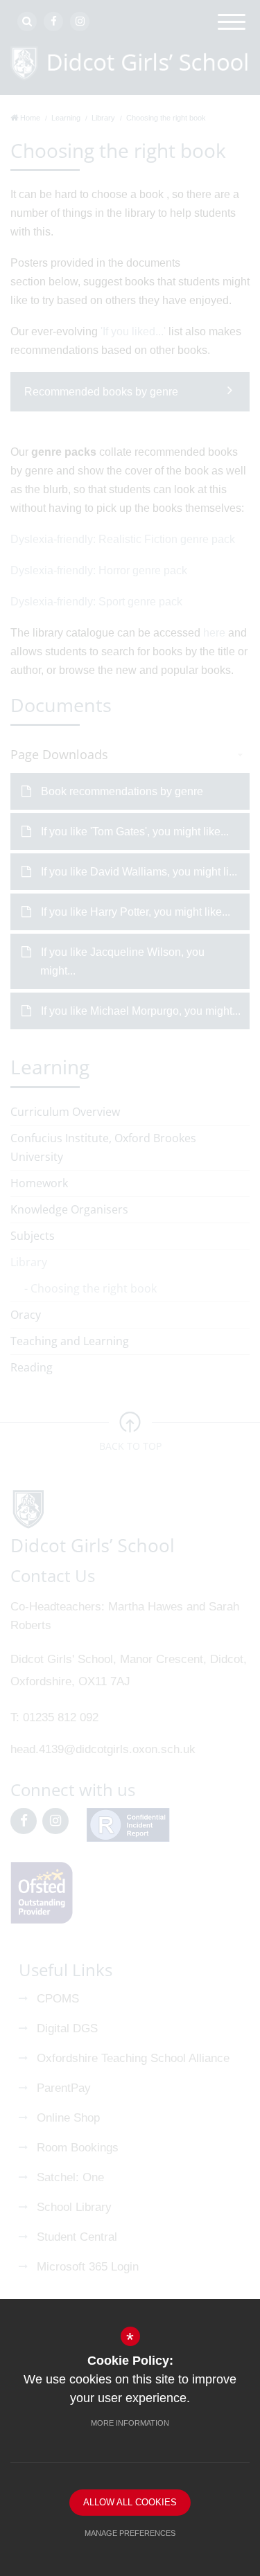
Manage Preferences (130, 2533)
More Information (130, 2423)
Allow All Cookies (130, 2502)
